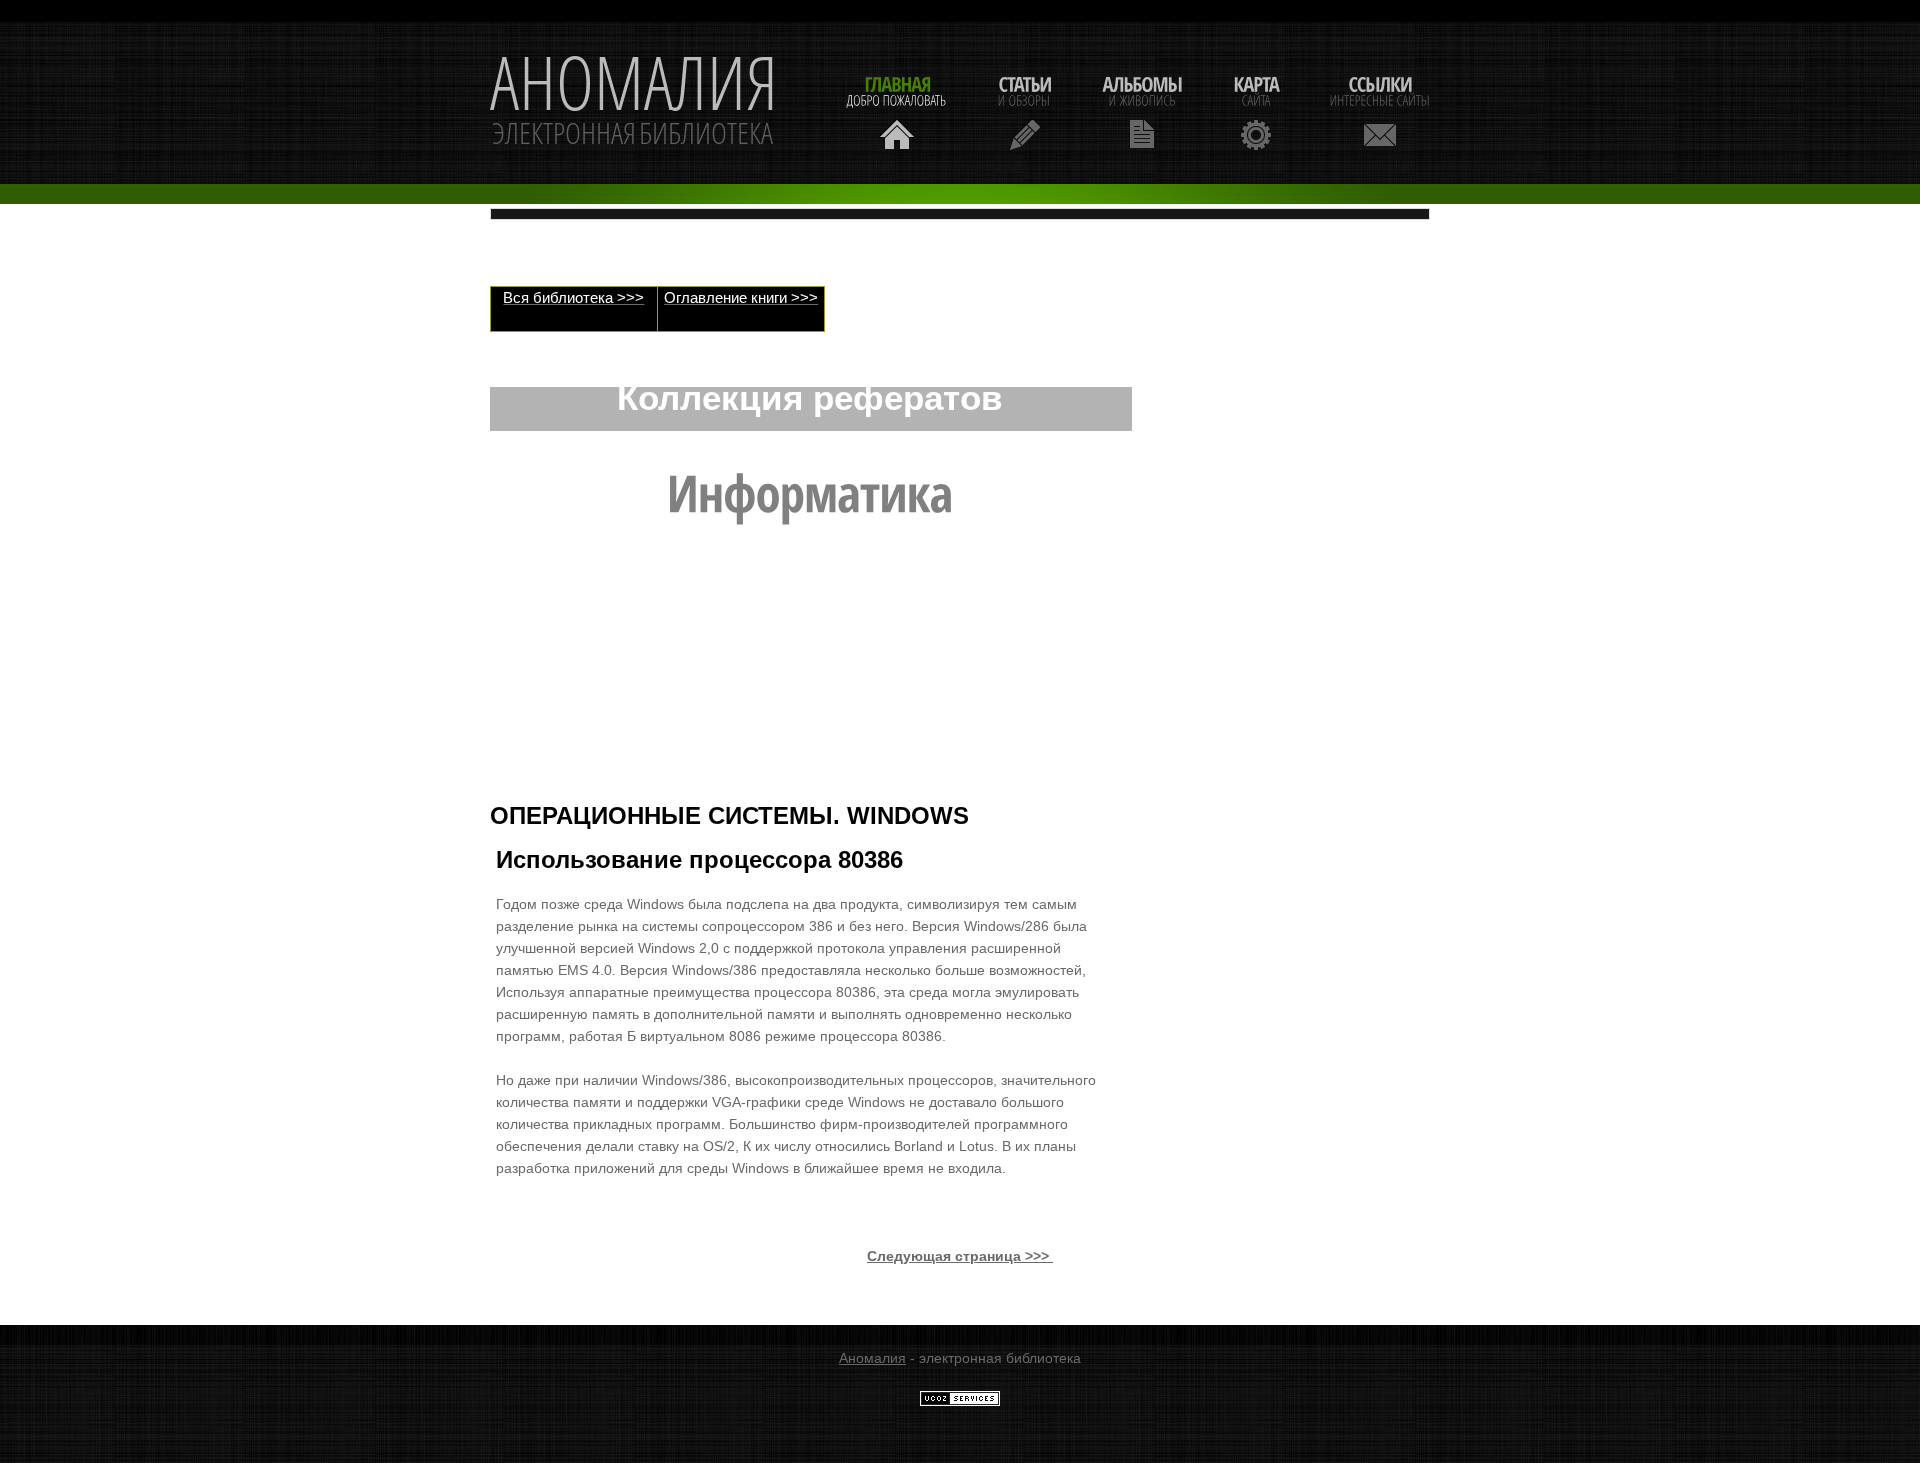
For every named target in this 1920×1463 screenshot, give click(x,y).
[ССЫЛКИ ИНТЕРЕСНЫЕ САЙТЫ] (1380, 110)
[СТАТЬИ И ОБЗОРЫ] (1024, 110)
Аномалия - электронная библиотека (634, 103)
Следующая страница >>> (960, 1256)
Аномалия (872, 1358)
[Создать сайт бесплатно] (960, 1402)
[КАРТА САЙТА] (1256, 110)
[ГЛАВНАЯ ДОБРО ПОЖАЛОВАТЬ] (897, 110)
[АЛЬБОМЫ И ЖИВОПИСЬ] (1142, 110)
